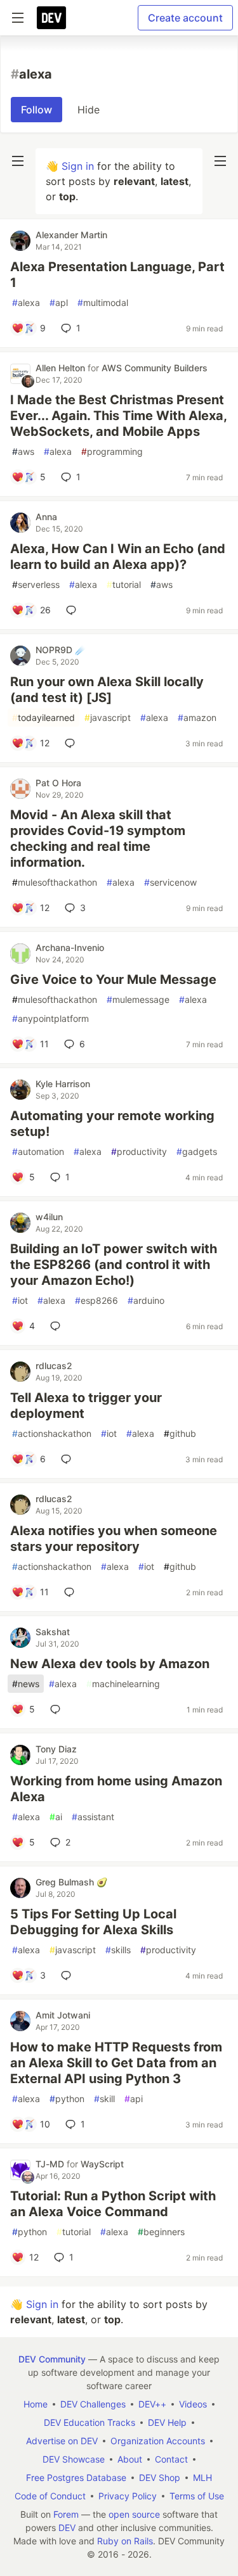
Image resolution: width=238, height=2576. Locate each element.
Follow (36, 110)
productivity (139, 1151)
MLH (202, 2477)
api (134, 2099)
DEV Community (52, 2359)
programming (112, 451)
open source (134, 2514)
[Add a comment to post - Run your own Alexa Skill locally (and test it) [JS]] (72, 743)
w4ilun (49, 1217)
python (67, 2099)
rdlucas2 (54, 1366)
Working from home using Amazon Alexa (116, 1789)
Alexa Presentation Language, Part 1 (117, 275)
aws (23, 451)
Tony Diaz (56, 1749)
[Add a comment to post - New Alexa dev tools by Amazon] (58, 1709)
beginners (161, 2232)
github (180, 1433)
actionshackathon (52, 1433)
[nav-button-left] (18, 161)
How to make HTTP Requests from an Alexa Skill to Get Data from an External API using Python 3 (116, 2063)
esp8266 (96, 1300)
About (130, 2459)
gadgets (197, 1151)
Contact (171, 2459)
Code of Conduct (50, 2496)
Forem (66, 2514)
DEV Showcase (74, 2459)
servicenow (170, 882)
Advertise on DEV (62, 2441)
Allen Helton (62, 368)
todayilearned (43, 717)
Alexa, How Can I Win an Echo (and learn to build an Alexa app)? (118, 557)
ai (56, 1817)
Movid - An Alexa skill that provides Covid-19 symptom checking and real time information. (98, 838)
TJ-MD (51, 2164)
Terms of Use (197, 2496)
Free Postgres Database (76, 2477)
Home (36, 2404)
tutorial (124, 584)
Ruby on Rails (125, 2541)
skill (104, 2099)
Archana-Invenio (70, 947)
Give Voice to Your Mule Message (113, 979)
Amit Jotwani (63, 2015)
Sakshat (53, 1632)
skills (118, 1950)
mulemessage (138, 999)
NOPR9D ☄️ (61, 650)
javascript (108, 717)
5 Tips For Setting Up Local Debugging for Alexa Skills (93, 1922)
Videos (193, 2404)
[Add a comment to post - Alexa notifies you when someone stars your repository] (72, 1592)
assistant (93, 1817)
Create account (185, 18)
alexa (26, 303)
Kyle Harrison (63, 1084)
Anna (46, 517)
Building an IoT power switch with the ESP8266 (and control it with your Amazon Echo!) (114, 1265)
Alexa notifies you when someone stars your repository (114, 1539)
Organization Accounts (158, 2441)
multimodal (103, 303)
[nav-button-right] (220, 161)
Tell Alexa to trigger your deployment (86, 1406)
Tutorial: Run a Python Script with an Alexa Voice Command (113, 2204)
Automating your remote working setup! (112, 1124)
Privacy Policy (128, 2496)
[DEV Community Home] (51, 18)
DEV (67, 2528)
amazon (197, 717)
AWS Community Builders (155, 368)
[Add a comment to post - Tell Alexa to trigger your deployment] (69, 1459)
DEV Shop (160, 2477)
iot (20, 1300)
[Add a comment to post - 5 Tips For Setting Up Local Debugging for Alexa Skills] (69, 1975)
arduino (146, 1300)
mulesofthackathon (55, 882)
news (26, 1684)
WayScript (102, 2164)
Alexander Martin (71, 235)
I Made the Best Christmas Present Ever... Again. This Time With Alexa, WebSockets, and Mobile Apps (118, 416)
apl (59, 303)
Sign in (78, 166)
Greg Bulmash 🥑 (71, 1882)
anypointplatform (50, 1018)
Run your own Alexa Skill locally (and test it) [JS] (107, 690)
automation (38, 1151)
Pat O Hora (58, 783)
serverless (36, 584)
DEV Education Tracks (89, 2422)
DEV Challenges (93, 2404)
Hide (89, 110)
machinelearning (123, 1684)
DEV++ (152, 2404)
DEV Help (167, 2422)
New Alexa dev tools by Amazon (110, 1664)
